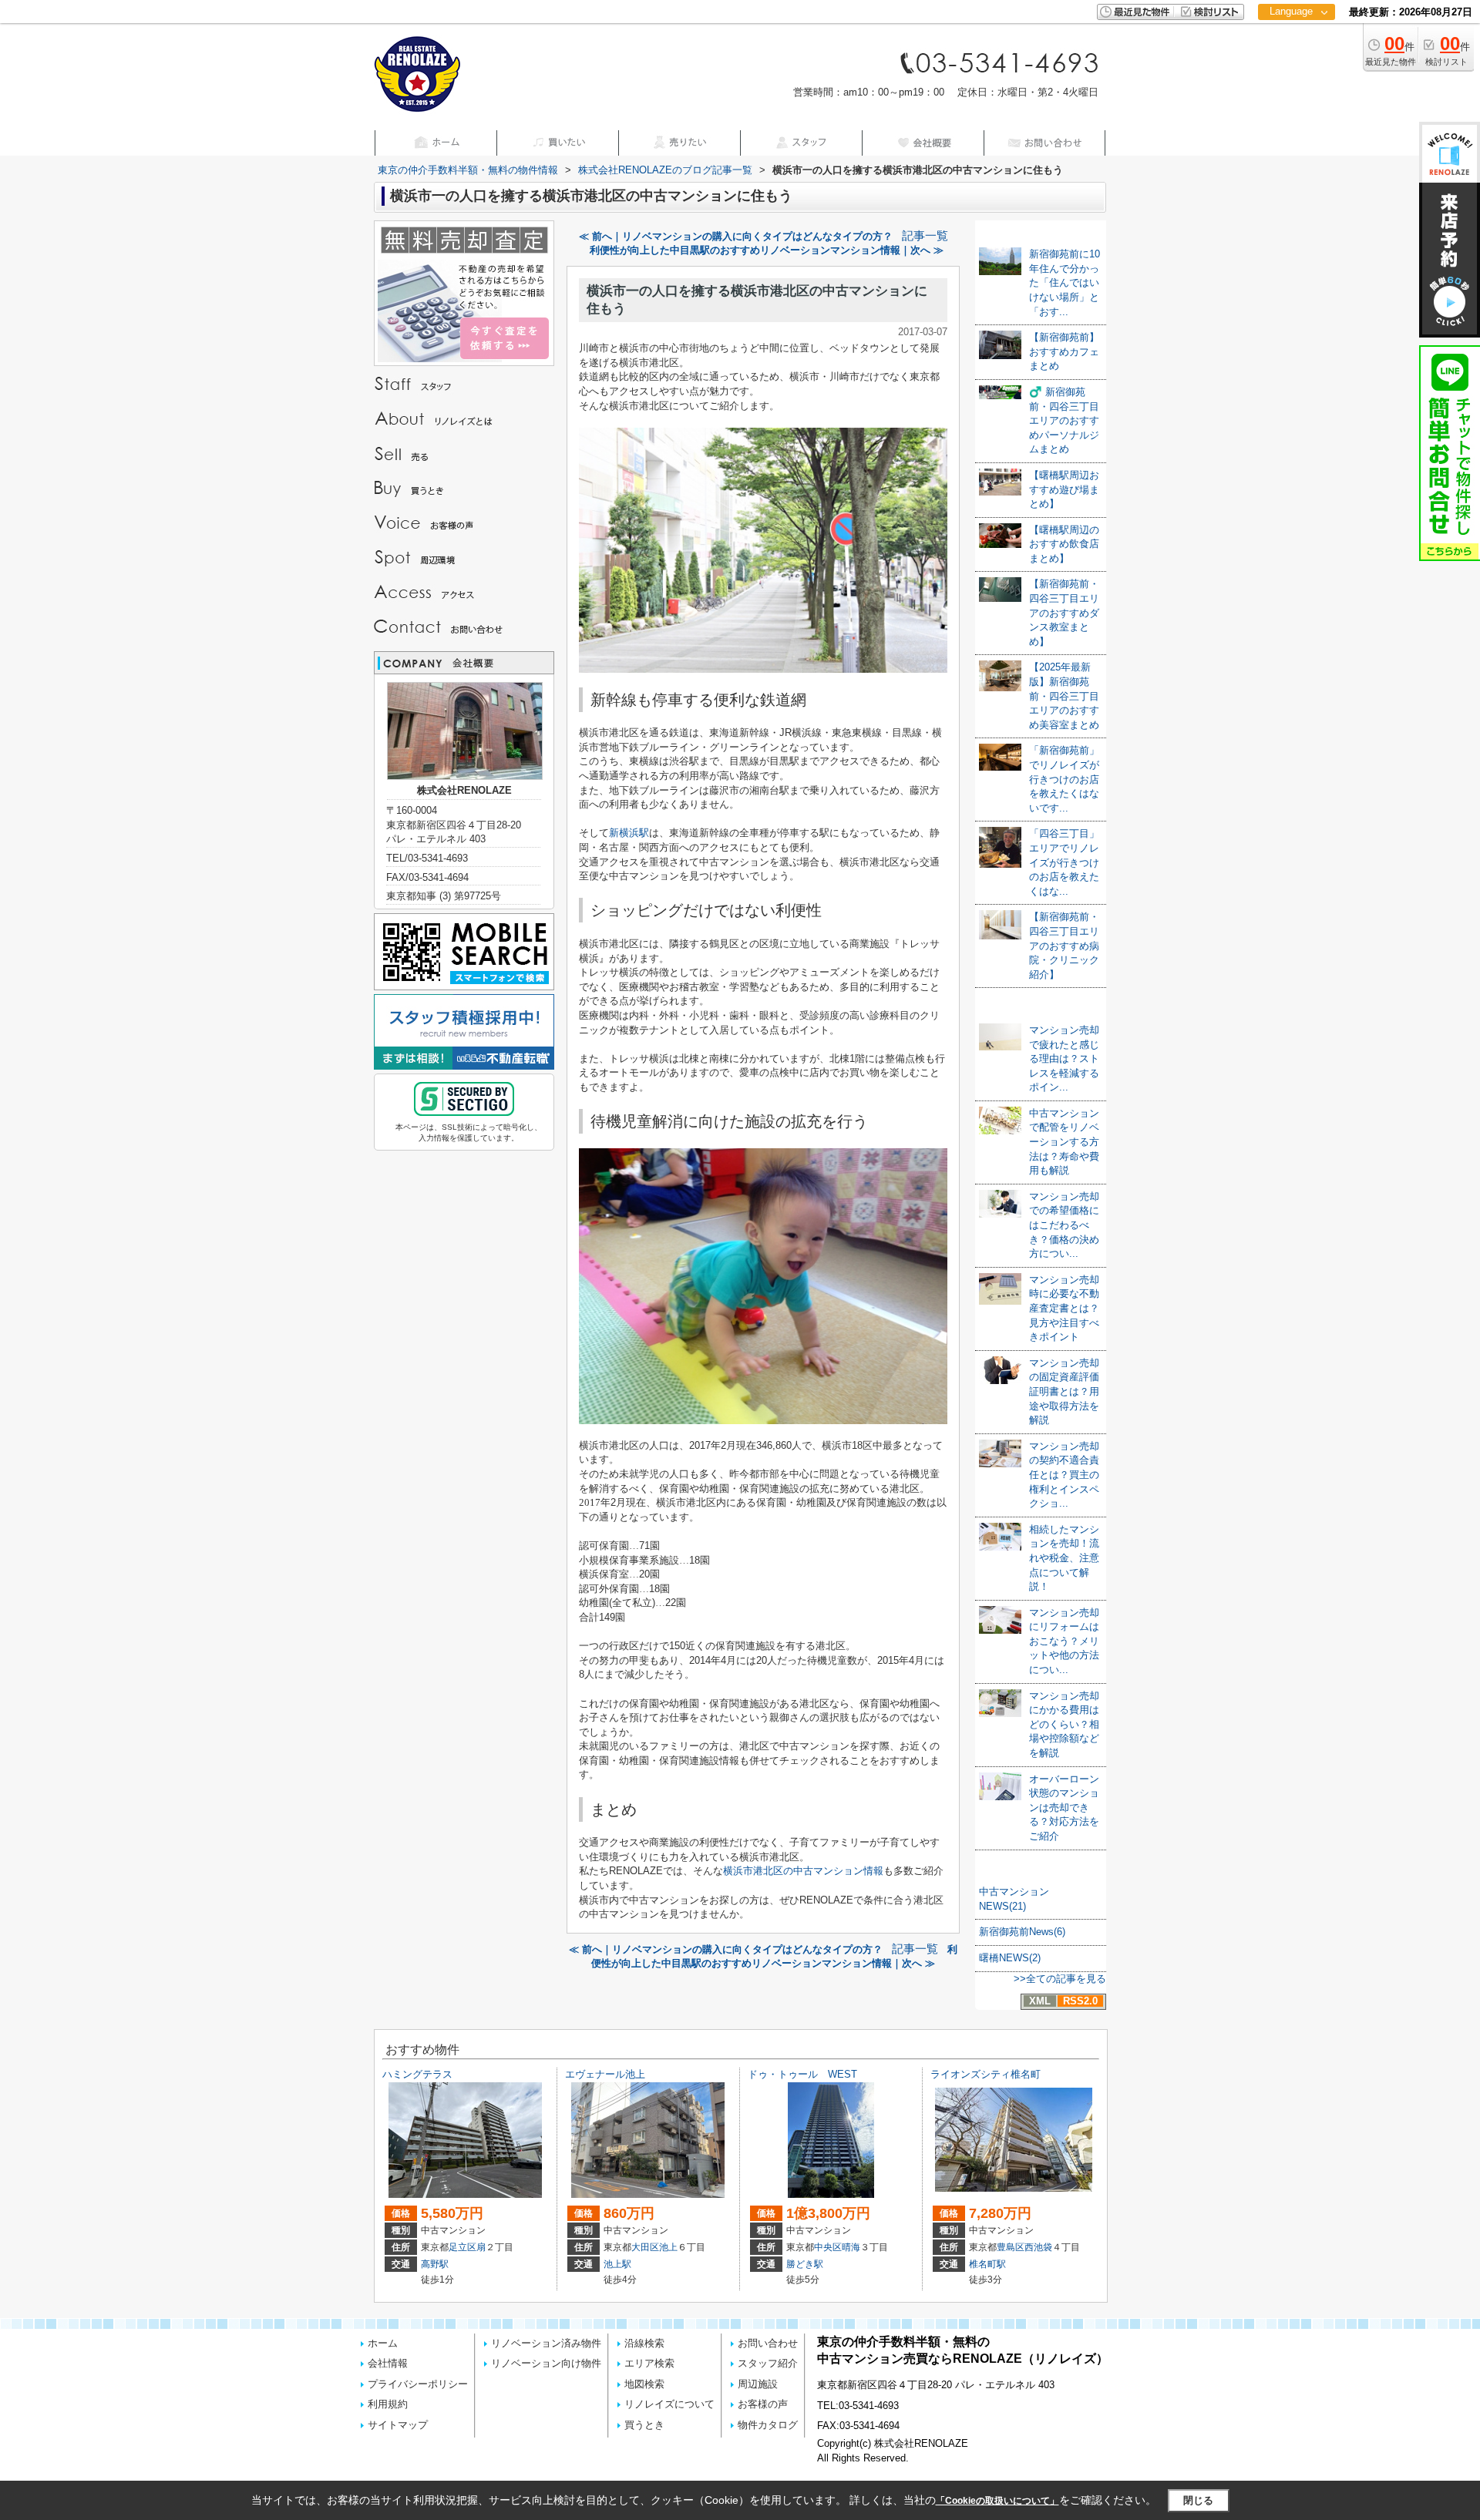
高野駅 (435, 2264)
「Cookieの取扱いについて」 (997, 2501)
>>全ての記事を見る (1060, 1979)
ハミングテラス (417, 2074)
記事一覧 (925, 236)
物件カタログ (768, 2425)
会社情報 (388, 2363)
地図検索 (644, 2384)
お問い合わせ (768, 2343)
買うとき (644, 2425)
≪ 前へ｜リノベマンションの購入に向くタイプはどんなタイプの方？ (736, 236)
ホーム (383, 2343)
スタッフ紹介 (768, 2363)
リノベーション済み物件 (546, 2343)
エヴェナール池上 (605, 2074)
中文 (1291, 61)
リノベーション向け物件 (546, 2363)
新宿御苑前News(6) (1022, 1932)
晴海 (851, 2247)
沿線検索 (644, 2343)
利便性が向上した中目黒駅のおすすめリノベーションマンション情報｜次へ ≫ (767, 250)
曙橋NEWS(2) (1010, 1958)
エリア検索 (649, 2363)
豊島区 (1011, 2247)
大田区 (645, 2247)
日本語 (1296, 44)
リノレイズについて (669, 2404)
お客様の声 (763, 2404)
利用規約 (388, 2404)
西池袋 (1038, 2247)
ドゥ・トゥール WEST (802, 2074)
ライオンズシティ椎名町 (986, 2074)
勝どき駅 (805, 2264)
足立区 (462, 2247)
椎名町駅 (987, 2264)
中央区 (828, 2247)
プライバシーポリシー (418, 2384)
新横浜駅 (629, 833)
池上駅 (617, 2264)
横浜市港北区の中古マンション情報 (803, 1871)
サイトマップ (398, 2425)
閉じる (1198, 2500)
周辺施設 (758, 2384)
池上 (668, 2247)
